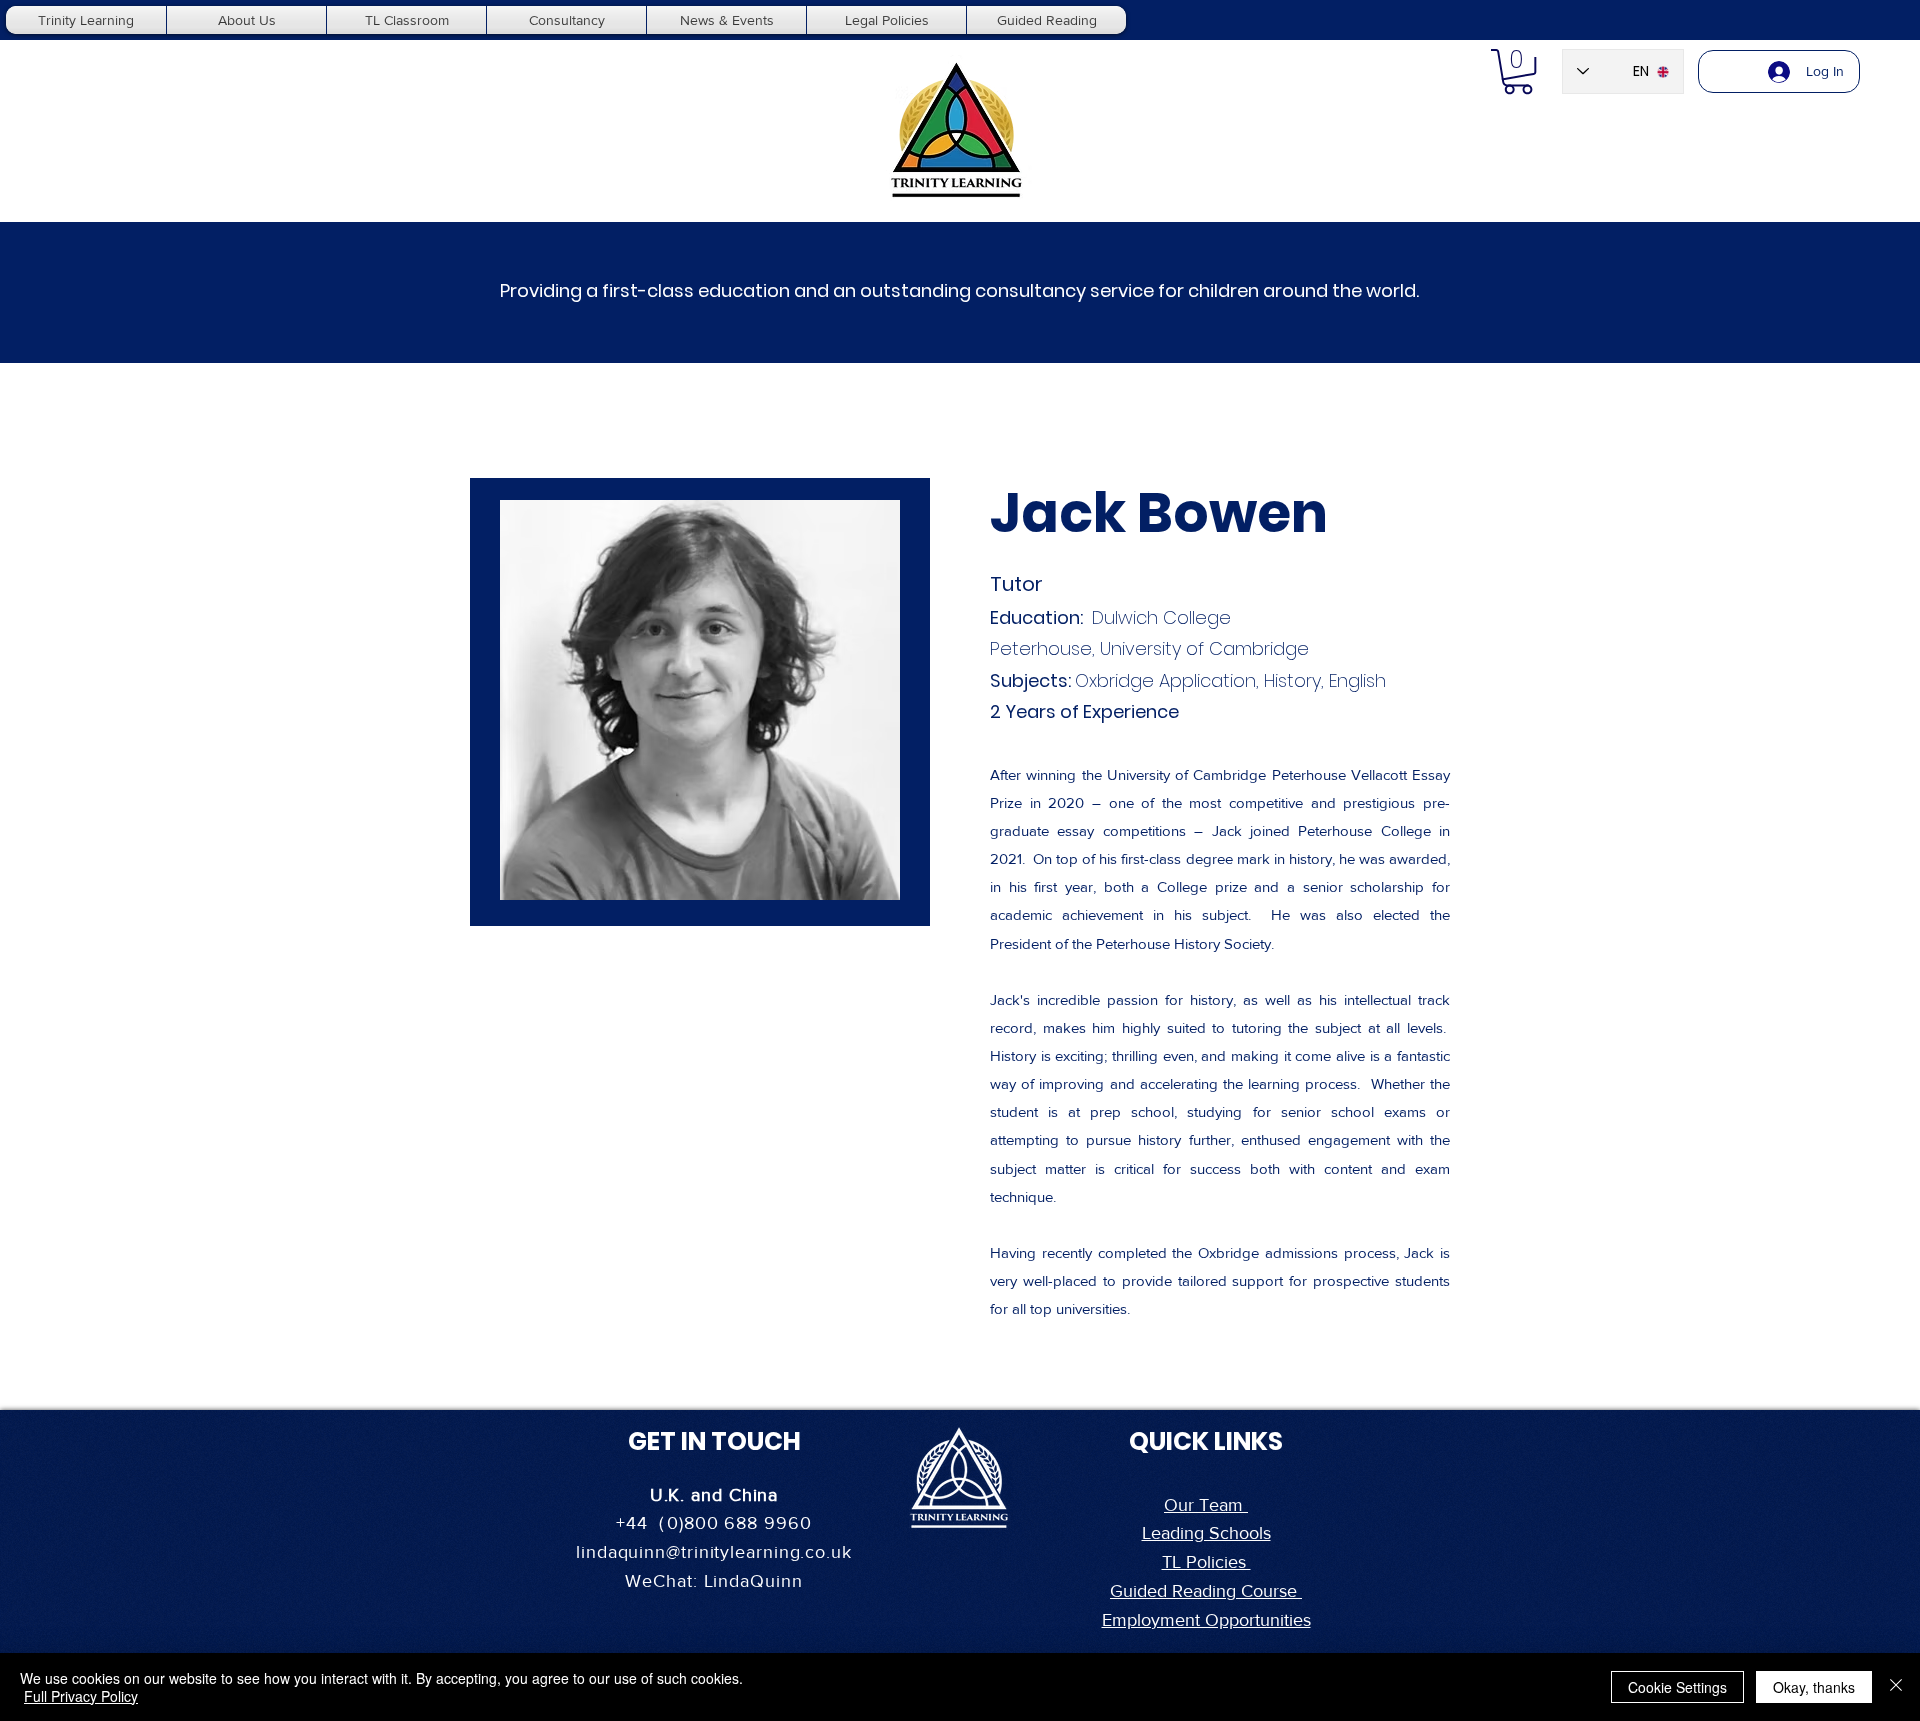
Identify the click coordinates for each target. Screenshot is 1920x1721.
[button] (1518, 71)
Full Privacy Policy (81, 1696)
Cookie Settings (1677, 1687)
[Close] (1896, 1687)
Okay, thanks (1814, 1687)
